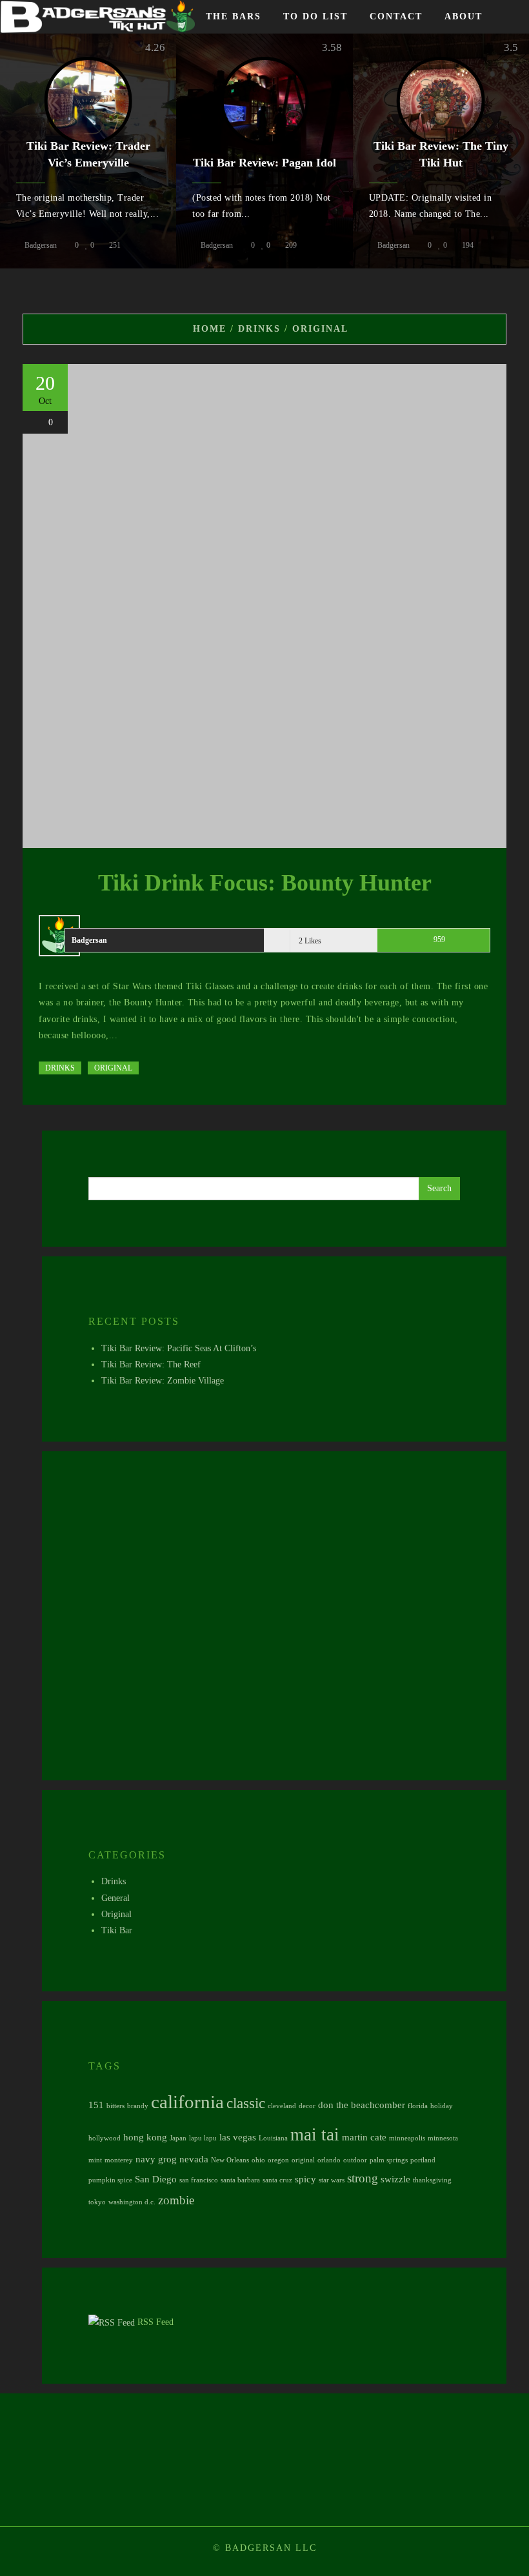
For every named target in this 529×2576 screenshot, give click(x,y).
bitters (115, 2106)
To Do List (315, 16)
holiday (442, 2106)
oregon (278, 2160)
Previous (19, 154)
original (303, 2160)
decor (307, 2106)
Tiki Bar (117, 1930)
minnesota (443, 2138)
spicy (305, 2179)
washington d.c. (132, 2202)
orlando (329, 2160)
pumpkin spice (110, 2180)
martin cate (364, 2137)
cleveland (282, 2106)
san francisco (199, 2180)
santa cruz (277, 2180)
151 (96, 2105)
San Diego (156, 2179)
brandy (138, 2106)
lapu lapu (203, 2138)
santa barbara (240, 2180)
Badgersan (41, 245)
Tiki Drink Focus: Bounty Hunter (265, 883)
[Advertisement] (274, 1621)
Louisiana (273, 2138)
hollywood (105, 2138)
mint (95, 2160)
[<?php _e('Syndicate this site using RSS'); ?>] (112, 2322)
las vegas (238, 2137)
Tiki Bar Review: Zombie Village (163, 1381)
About (464, 16)
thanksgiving (432, 2180)
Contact (396, 16)
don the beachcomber (362, 2105)
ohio (258, 2160)
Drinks (60, 1068)
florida (418, 2106)
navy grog (156, 2159)
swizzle (395, 2179)
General (115, 1898)
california (187, 2102)
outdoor (355, 2160)
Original (113, 1068)
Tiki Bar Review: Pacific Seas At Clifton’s (179, 1348)
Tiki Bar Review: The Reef (151, 1364)
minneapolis (407, 2138)
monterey (119, 2160)
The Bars (234, 16)
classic (246, 2103)
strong (363, 2178)
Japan (178, 2138)
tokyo (97, 2202)
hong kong (145, 2137)
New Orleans (230, 2160)
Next (510, 154)
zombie (176, 2200)
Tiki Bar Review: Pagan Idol (264, 163)
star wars (332, 2180)
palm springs (389, 2160)
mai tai (315, 2135)
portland (423, 2160)
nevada (194, 2159)
